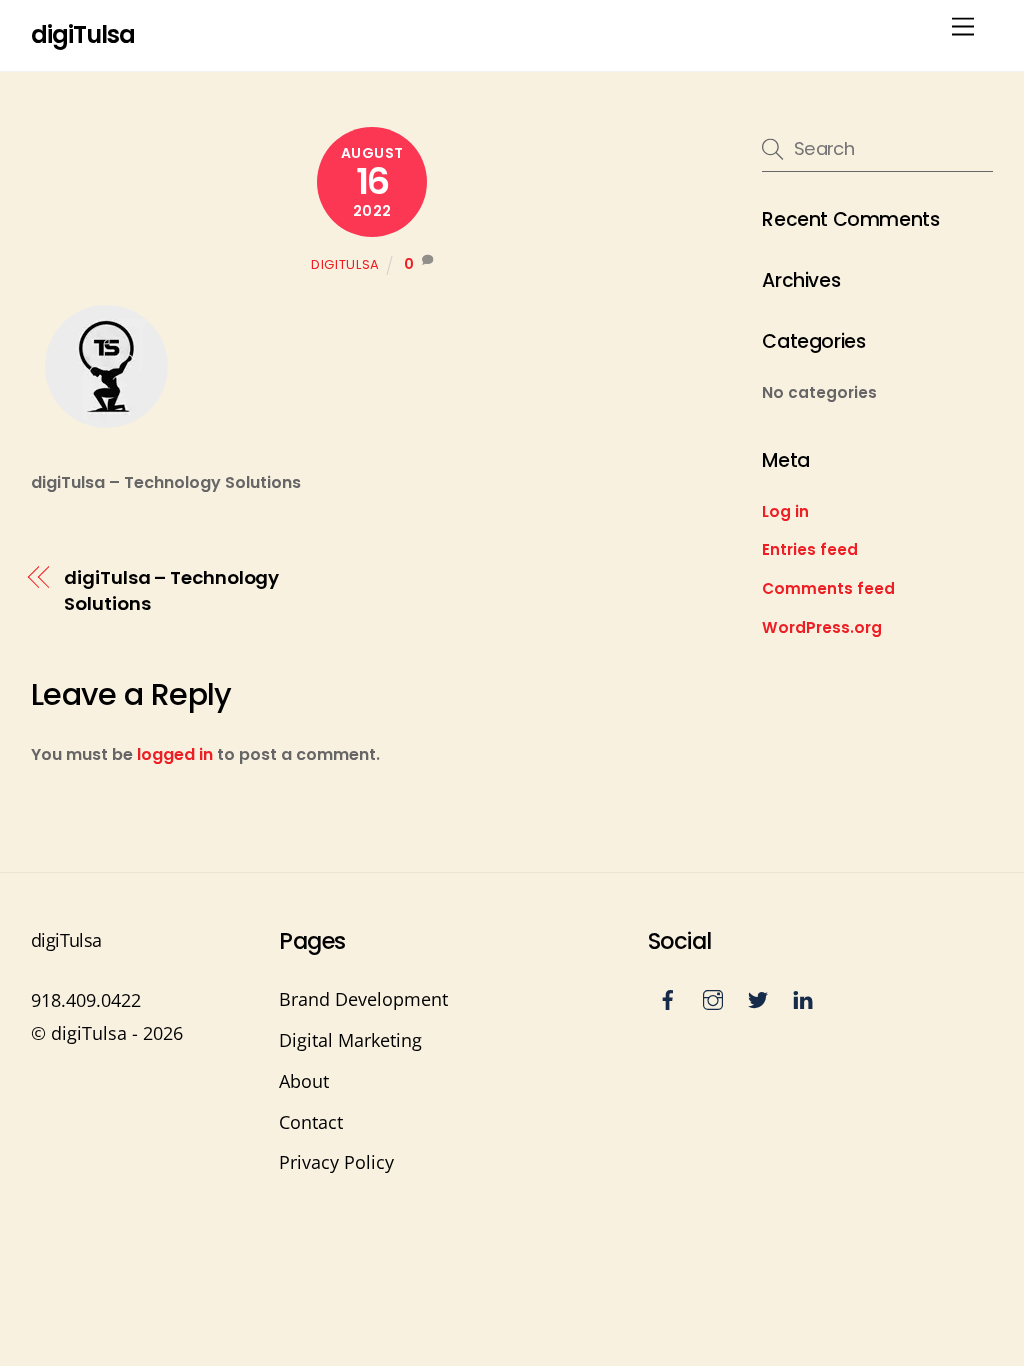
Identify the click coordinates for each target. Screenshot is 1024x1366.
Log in (785, 511)
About (304, 1081)
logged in (175, 754)
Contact (311, 1122)
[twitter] (758, 997)
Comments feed (828, 588)
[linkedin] (803, 997)
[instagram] (713, 997)
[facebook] (668, 997)
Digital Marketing (350, 1040)
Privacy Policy (336, 1162)
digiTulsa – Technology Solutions (171, 590)
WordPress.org (822, 627)
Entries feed (810, 549)
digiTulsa (345, 264)
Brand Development (363, 999)
